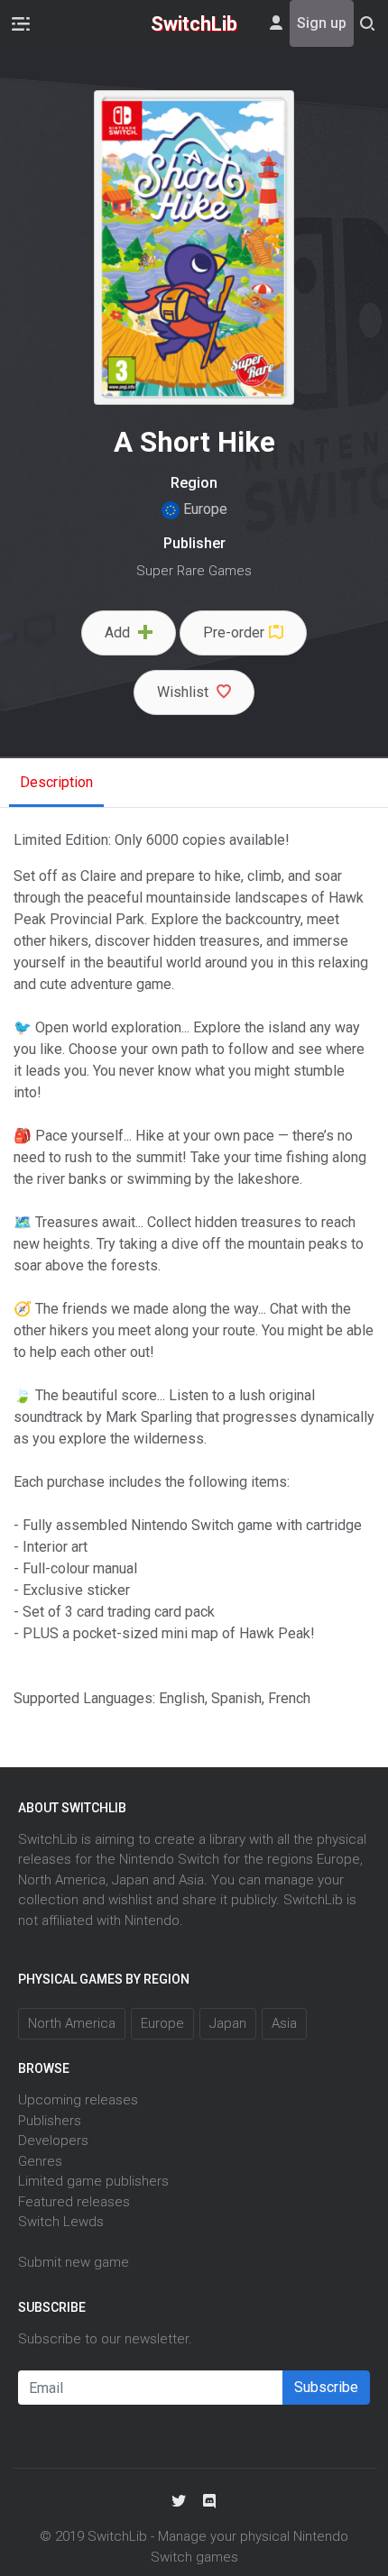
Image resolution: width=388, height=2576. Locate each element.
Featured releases (74, 2202)
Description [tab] (56, 782)
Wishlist (185, 692)
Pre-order (234, 633)
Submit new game (74, 2262)
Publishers (50, 2121)
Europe (203, 509)
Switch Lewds (61, 2222)
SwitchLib (194, 24)
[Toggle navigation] (21, 23)
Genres (40, 2161)
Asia (284, 2023)
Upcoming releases (78, 2100)
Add (119, 633)
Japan (228, 2023)
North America (72, 2023)
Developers (53, 2141)
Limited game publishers (93, 2181)
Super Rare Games (194, 571)
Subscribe (326, 2387)
